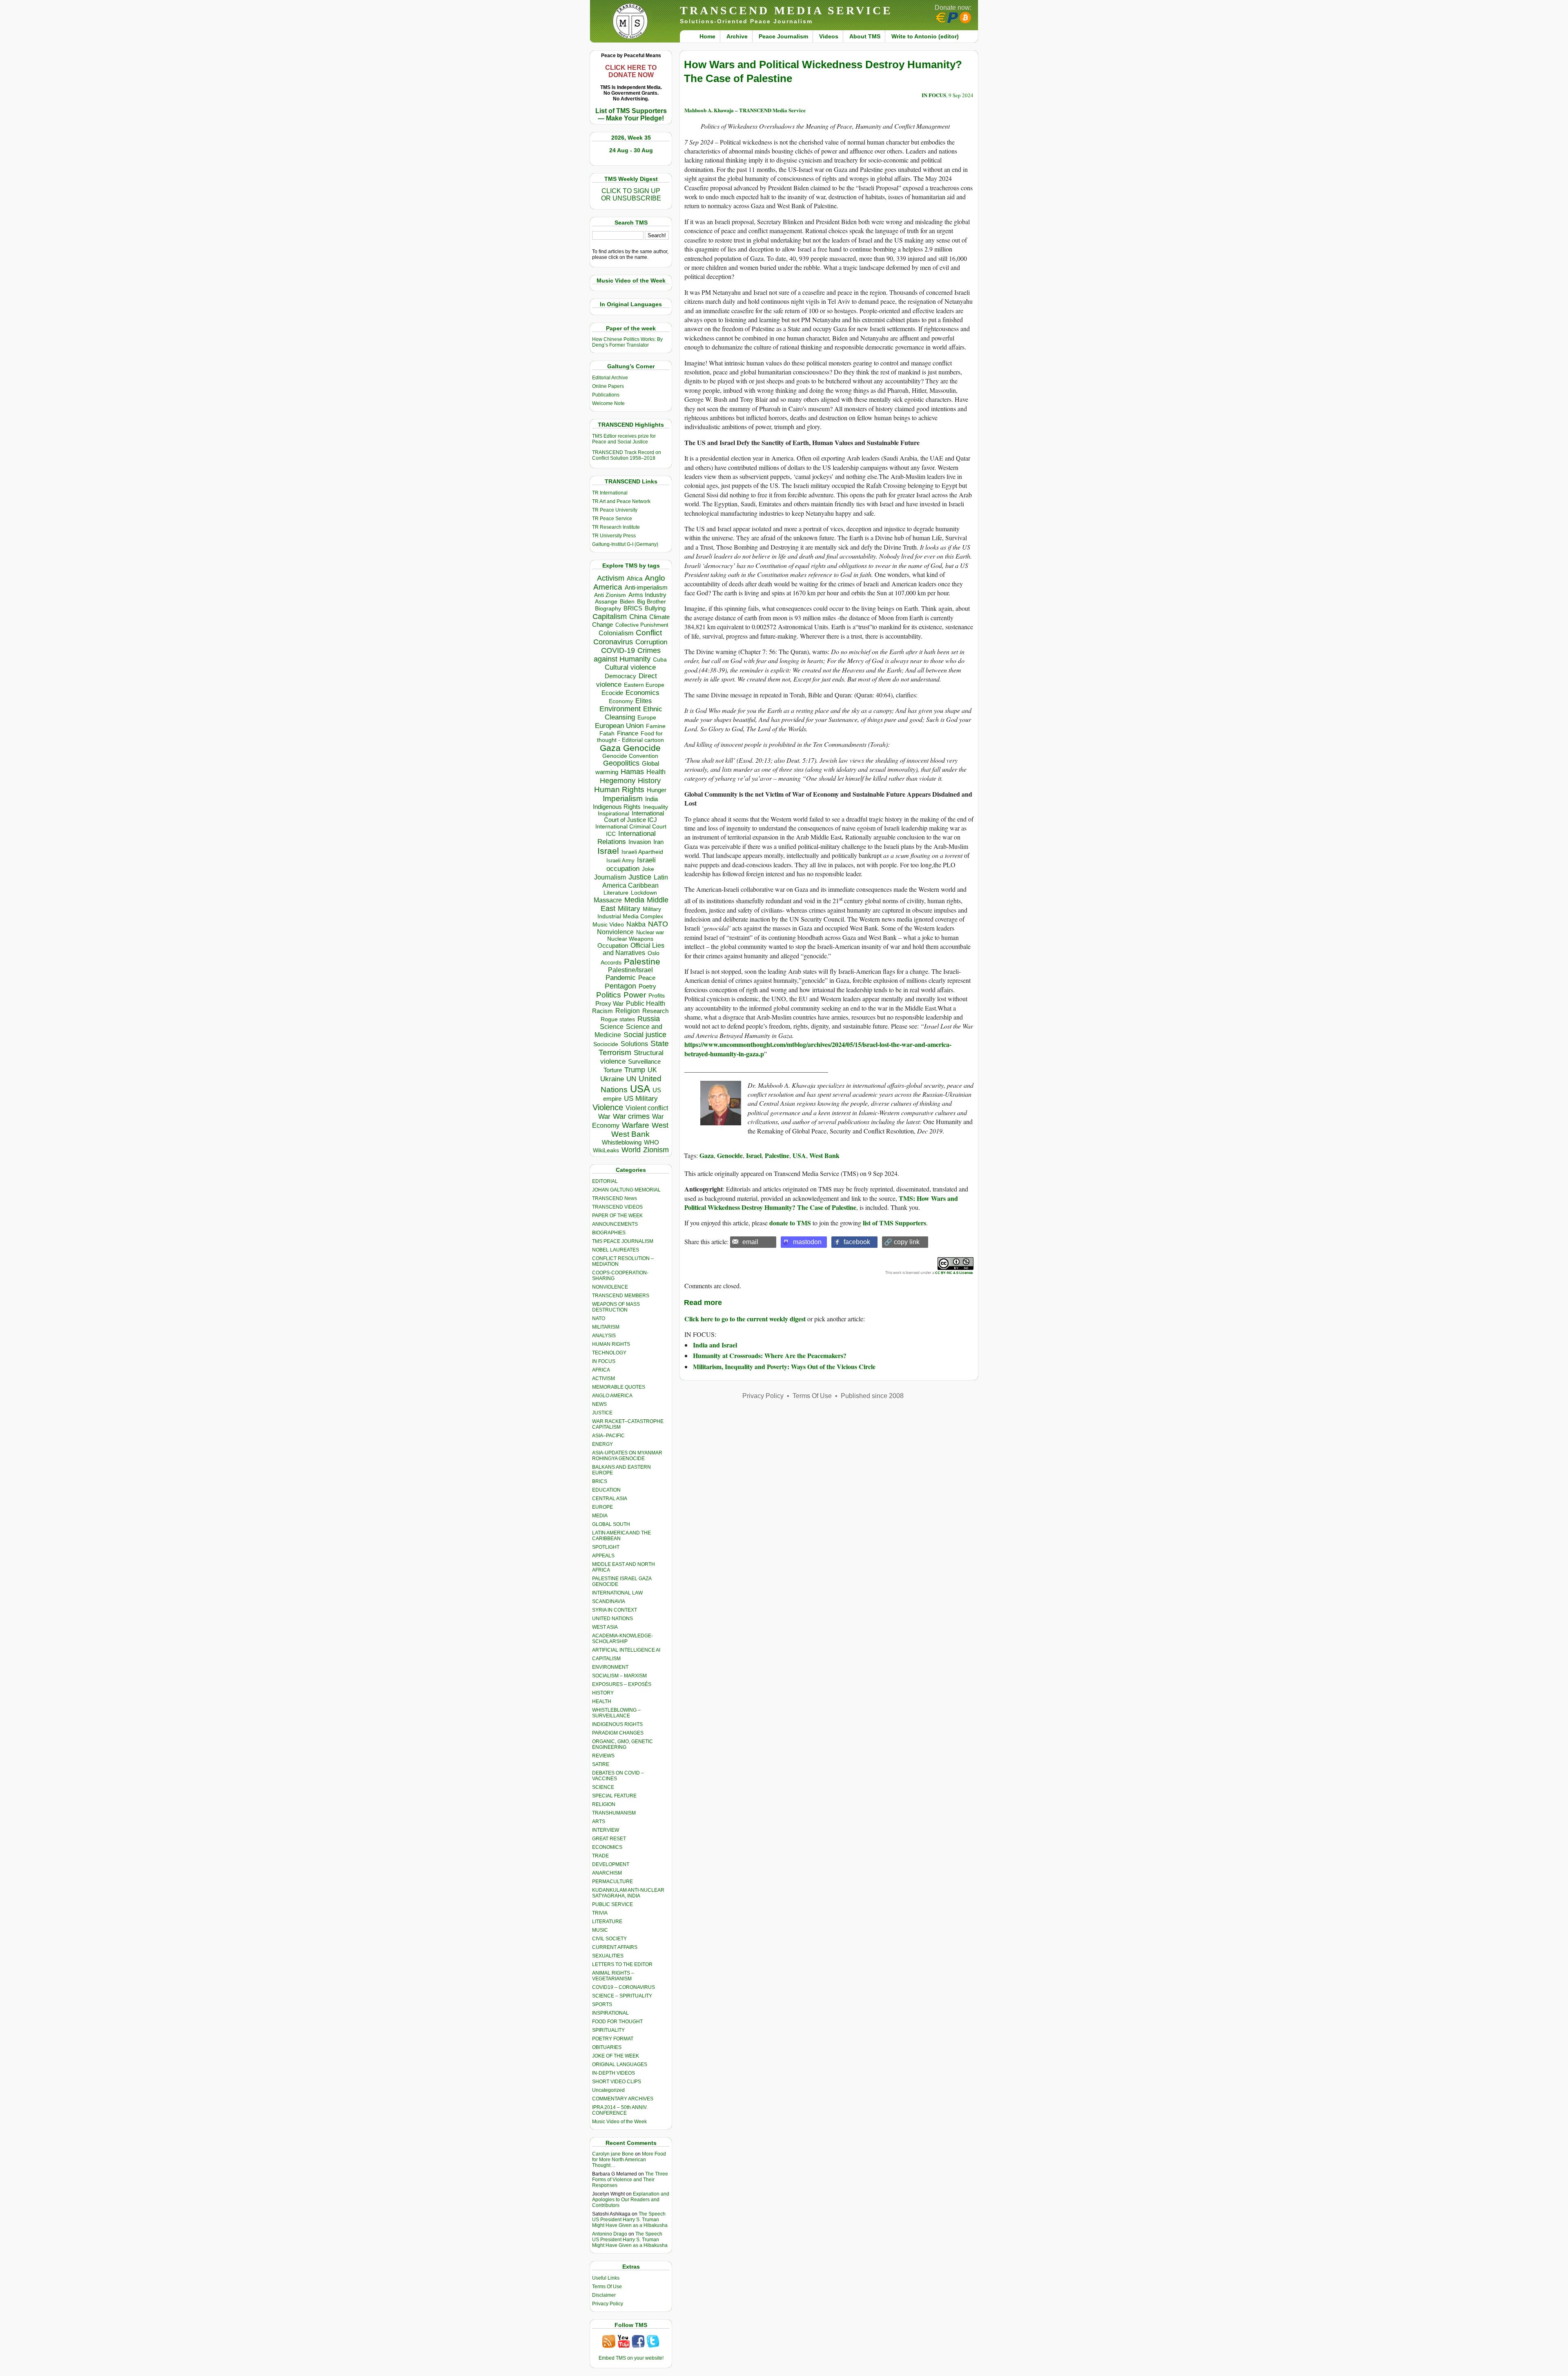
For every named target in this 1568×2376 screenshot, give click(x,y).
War (604, 1117)
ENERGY (602, 1444)
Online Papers (608, 386)
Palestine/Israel (630, 970)
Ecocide (612, 693)
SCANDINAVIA (609, 1601)
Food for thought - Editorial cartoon (630, 737)
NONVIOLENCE (610, 1287)
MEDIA (600, 1516)
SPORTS (602, 2004)
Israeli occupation (631, 864)
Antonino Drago (610, 2234)
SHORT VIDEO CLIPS (617, 2082)
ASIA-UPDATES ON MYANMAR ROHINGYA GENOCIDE (627, 1456)
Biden (627, 601)
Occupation (613, 945)
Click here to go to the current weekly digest (745, 1319)
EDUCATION (606, 1490)
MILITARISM (606, 1327)
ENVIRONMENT (610, 1667)
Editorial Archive (610, 378)
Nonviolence (615, 932)
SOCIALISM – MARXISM (619, 1676)
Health (656, 772)
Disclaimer (604, 2295)
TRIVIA (600, 1913)
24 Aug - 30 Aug (631, 150)
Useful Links (606, 2278)
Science (612, 1027)
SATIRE (601, 1764)
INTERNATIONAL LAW (617, 1593)
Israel (608, 851)
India (651, 799)
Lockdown (644, 893)
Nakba (636, 924)
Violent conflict (647, 1108)
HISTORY (603, 1693)
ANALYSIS (604, 1336)
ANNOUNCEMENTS (615, 1224)
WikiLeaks (606, 1150)
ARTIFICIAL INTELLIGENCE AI (626, 1650)
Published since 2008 (872, 1396)
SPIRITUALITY (608, 2030)
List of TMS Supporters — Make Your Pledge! (631, 115)
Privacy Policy (608, 2304)
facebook (857, 1242)
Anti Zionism (610, 595)
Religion (628, 1011)
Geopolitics (621, 763)
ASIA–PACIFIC (608, 1436)
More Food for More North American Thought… (629, 2160)
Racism (602, 1011)
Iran (658, 842)
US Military (641, 1099)
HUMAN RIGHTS (611, 1344)
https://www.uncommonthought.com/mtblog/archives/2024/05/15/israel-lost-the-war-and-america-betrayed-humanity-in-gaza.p (818, 1049)
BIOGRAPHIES (609, 1233)
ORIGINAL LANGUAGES (620, 2064)
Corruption (651, 642)
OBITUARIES (607, 2047)
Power (635, 995)
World (631, 1150)
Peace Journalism (783, 36)
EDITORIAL (605, 1181)
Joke (648, 869)
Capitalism (610, 616)
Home (707, 36)
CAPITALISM (606, 1659)
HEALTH (602, 1701)
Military (629, 909)
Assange (606, 602)
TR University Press (614, 536)
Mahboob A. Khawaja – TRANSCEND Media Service (745, 110)
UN (631, 1079)
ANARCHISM (607, 1873)
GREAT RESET (609, 1839)
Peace (647, 978)
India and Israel (715, 1345)
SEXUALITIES (608, 1956)
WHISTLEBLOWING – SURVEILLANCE (616, 1713)
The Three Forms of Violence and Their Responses (630, 2180)
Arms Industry (647, 595)
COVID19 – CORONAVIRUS (624, 1987)
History (649, 781)
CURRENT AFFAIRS (615, 1947)
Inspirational (614, 813)
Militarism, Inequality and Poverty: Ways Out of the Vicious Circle (784, 1366)
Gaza (610, 748)
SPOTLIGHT (606, 1547)
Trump (635, 1070)
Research (655, 1011)
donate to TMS (790, 1223)
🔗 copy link (902, 1242)
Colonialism (616, 633)
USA (640, 1089)
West (660, 1125)
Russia (649, 1019)
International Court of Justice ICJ (634, 817)
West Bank (630, 1134)
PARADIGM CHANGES (618, 1733)
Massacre (608, 900)
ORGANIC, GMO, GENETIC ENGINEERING (623, 1744)
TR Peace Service (612, 519)
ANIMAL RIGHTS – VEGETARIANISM (613, 1976)
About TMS (865, 36)
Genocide (642, 748)
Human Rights (619, 789)
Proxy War (609, 1003)
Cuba (660, 659)
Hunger (657, 790)
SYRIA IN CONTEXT (615, 1610)
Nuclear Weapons (630, 939)
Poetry (647, 986)
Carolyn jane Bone (613, 2154)
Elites (644, 701)
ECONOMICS (607, 1847)
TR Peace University (615, 510)
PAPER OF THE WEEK (617, 1216)
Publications (606, 395)
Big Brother (651, 601)
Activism (611, 578)
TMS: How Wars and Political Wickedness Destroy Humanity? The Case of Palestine (821, 1203)
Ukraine (612, 1079)
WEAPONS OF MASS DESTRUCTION (616, 1307)
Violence (608, 1107)
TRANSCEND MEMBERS (621, 1296)
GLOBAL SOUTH (611, 1524)
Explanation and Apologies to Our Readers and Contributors (631, 2200)
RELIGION (604, 1804)
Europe (647, 718)
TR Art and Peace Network (621, 501)
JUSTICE (602, 1413)
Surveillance (644, 1062)
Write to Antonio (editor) (925, 36)
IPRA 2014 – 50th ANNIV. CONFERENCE (620, 2110)
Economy (621, 701)
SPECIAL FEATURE (614, 1796)
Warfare (636, 1125)
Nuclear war (650, 932)
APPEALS (603, 1556)
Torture (613, 1070)
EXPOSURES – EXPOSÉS (622, 1684)
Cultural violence (630, 667)
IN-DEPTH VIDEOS (614, 2073)
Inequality (656, 807)
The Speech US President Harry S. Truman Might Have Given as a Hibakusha (630, 2220)
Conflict (649, 632)
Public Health (646, 1003)
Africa (635, 578)
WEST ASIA (605, 1627)
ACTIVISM (604, 1378)
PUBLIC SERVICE (612, 1904)
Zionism (656, 1150)
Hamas (632, 772)
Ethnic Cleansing (634, 713)
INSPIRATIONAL (610, 2013)
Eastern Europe (644, 685)
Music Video (608, 925)
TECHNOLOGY (609, 1353)
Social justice (645, 1035)
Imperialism (623, 798)
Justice (640, 877)
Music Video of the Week (619, 2122)
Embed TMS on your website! (631, 2358)
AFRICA (601, 1370)
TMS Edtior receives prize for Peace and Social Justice (624, 439)
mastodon (807, 1242)
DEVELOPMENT (611, 1864)
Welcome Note (608, 403)
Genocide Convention (630, 756)
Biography (608, 609)
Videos (829, 36)
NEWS (599, 1404)
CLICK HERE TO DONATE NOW (631, 71)
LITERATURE (607, 1922)
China (638, 617)
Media (634, 900)
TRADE (600, 1856)
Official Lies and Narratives (634, 949)
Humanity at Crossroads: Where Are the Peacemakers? (770, 1355)
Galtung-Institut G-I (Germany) (625, 544)
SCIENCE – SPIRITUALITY (622, 1996)
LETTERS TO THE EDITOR (622, 1964)
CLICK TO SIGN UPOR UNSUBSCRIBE (631, 195)
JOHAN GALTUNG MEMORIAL (626, 1190)
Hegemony (618, 780)
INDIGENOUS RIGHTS (617, 1724)
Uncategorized (608, 2090)
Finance (628, 733)
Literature (616, 893)
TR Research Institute (616, 527)
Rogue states (618, 1019)
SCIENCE (603, 1787)
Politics (609, 995)
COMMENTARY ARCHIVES (623, 2099)
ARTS (599, 1822)
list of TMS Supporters (894, 1223)
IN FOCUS (604, 1361)
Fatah (607, 734)
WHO (651, 1142)
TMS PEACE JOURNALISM (623, 1241)
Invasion (640, 842)
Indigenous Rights (617, 807)
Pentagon (620, 986)
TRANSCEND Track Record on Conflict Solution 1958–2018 (627, 455)
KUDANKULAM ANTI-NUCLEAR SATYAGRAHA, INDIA (628, 1893)
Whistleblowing (622, 1142)
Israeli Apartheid (642, 852)
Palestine (642, 961)
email (750, 1242)
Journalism (610, 877)
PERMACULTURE (612, 1882)
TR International (610, 493)
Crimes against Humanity (627, 655)
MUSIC (600, 1930)
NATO (658, 924)
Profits (657, 996)
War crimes (631, 1116)
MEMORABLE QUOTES (619, 1387)
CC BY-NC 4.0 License (954, 1273)
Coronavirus (613, 642)
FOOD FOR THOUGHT (617, 2022)
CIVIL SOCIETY (609, 1939)
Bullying (655, 608)
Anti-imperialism (646, 588)
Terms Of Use (607, 2287)
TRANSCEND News (615, 1198)
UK (652, 1070)
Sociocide (606, 1044)
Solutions (634, 1044)
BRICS (633, 608)
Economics (643, 693)
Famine (656, 726)
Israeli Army (620, 861)
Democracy (620, 676)
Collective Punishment (642, 625)
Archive (737, 36)
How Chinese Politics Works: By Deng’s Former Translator (627, 342)
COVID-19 (618, 650)
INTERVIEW (606, 1830)
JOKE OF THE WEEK (616, 2056)
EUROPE (602, 1507)
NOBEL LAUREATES (616, 1250)
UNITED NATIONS (612, 1619)
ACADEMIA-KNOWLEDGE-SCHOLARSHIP (623, 1639)
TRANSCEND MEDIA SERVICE (786, 10)
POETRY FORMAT (613, 2039)
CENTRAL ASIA (610, 1499)
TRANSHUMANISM (614, 1813)
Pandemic (621, 978)
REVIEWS (603, 1756)
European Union (619, 726)
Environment (620, 709)
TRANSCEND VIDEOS (617, 1207)
